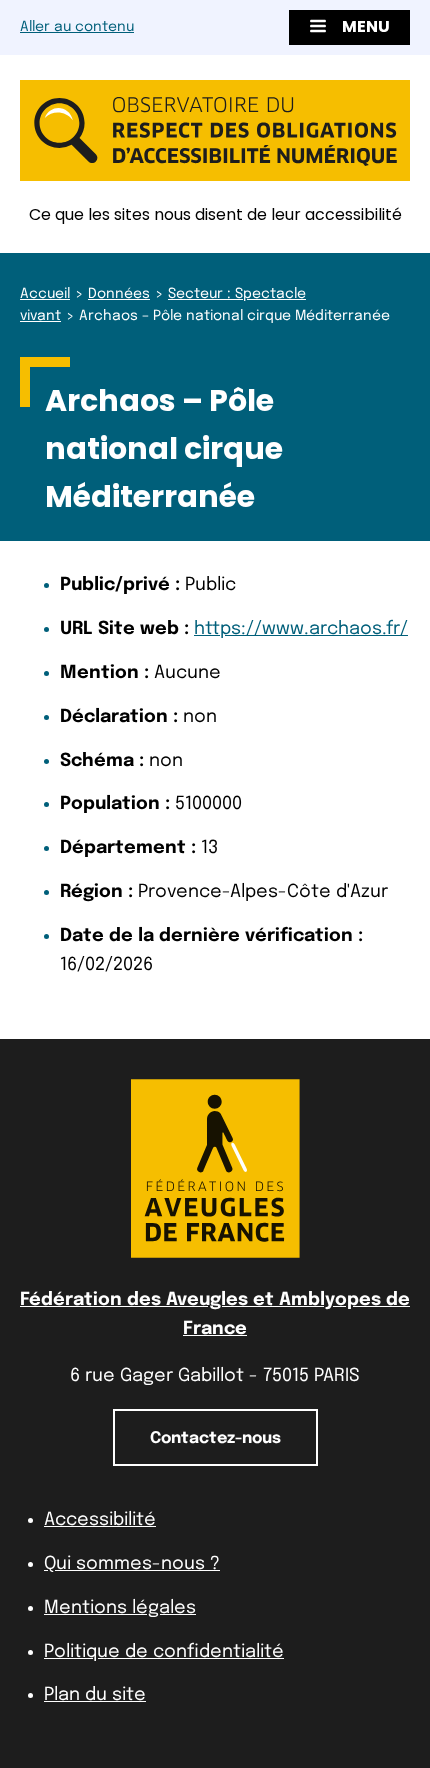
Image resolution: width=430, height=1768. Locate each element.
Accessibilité (100, 1520)
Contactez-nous (215, 1438)
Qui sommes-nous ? (132, 1564)
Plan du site (95, 1695)
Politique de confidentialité (164, 1652)
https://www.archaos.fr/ (301, 629)
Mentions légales (120, 1608)
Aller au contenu (77, 27)
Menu (366, 26)
